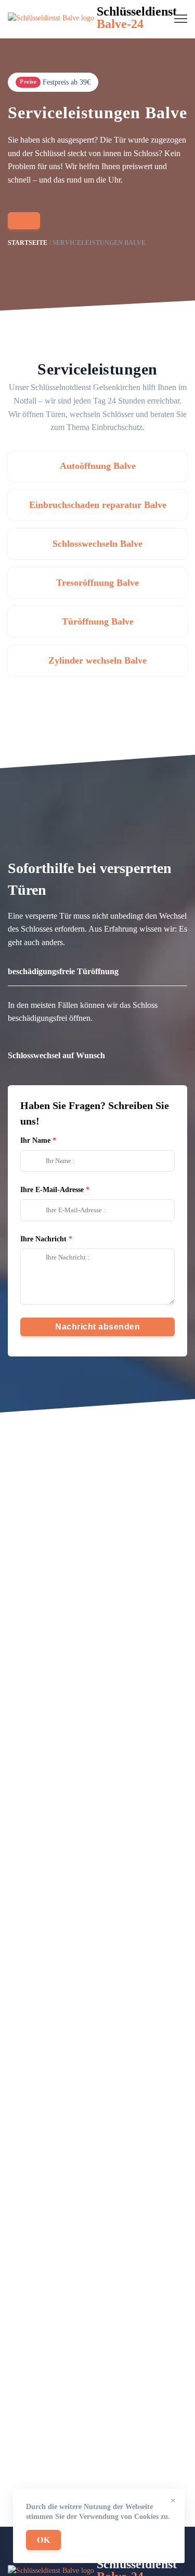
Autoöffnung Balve (98, 466)
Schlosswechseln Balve (97, 544)
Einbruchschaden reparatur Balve (98, 505)
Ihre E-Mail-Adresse (52, 1190)
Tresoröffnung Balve (97, 583)
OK (43, 2540)
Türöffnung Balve (98, 621)
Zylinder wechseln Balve (97, 660)
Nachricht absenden (97, 1327)
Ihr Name (35, 1140)
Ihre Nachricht (43, 1239)
